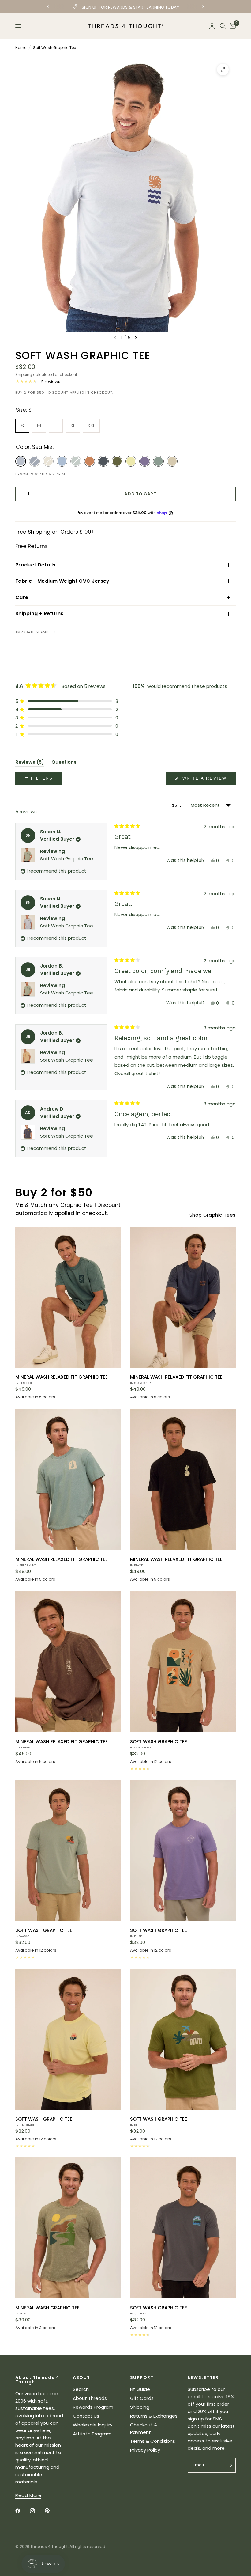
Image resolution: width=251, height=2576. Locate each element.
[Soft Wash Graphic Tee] (183, 1662)
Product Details (36, 565)
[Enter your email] (230, 2465)
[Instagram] (37, 2511)
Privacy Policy (145, 2450)
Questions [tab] (64, 763)
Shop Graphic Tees (213, 1215)
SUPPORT (142, 2377)
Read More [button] (28, 2495)
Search (81, 2389)
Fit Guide (140, 2389)
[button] (67, 701)
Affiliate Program (92, 2434)
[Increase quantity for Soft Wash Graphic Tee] (37, 494)
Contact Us (86, 2416)
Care (22, 597)
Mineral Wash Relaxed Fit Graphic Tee (62, 1379)
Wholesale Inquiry (93, 2425)
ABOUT (82, 2377)
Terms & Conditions (153, 2441)
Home (21, 48)
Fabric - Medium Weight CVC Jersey (62, 581)
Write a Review (206, 780)
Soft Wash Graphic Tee (67, 859)
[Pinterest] (51, 2511)
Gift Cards (142, 2398)
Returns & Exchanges (154, 2416)
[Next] (136, 338)
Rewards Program (93, 2407)
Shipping (24, 375)
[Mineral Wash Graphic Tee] (68, 2228)
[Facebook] (22, 2511)
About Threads (90, 2398)
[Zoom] (223, 70)
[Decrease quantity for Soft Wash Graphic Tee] (20, 494)
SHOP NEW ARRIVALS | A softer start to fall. (126, 7)
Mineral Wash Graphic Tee (47, 2310)
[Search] (223, 26)
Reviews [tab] (30, 763)
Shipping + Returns (39, 614)
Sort (177, 805)
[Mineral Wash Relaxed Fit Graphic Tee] (68, 1297)
